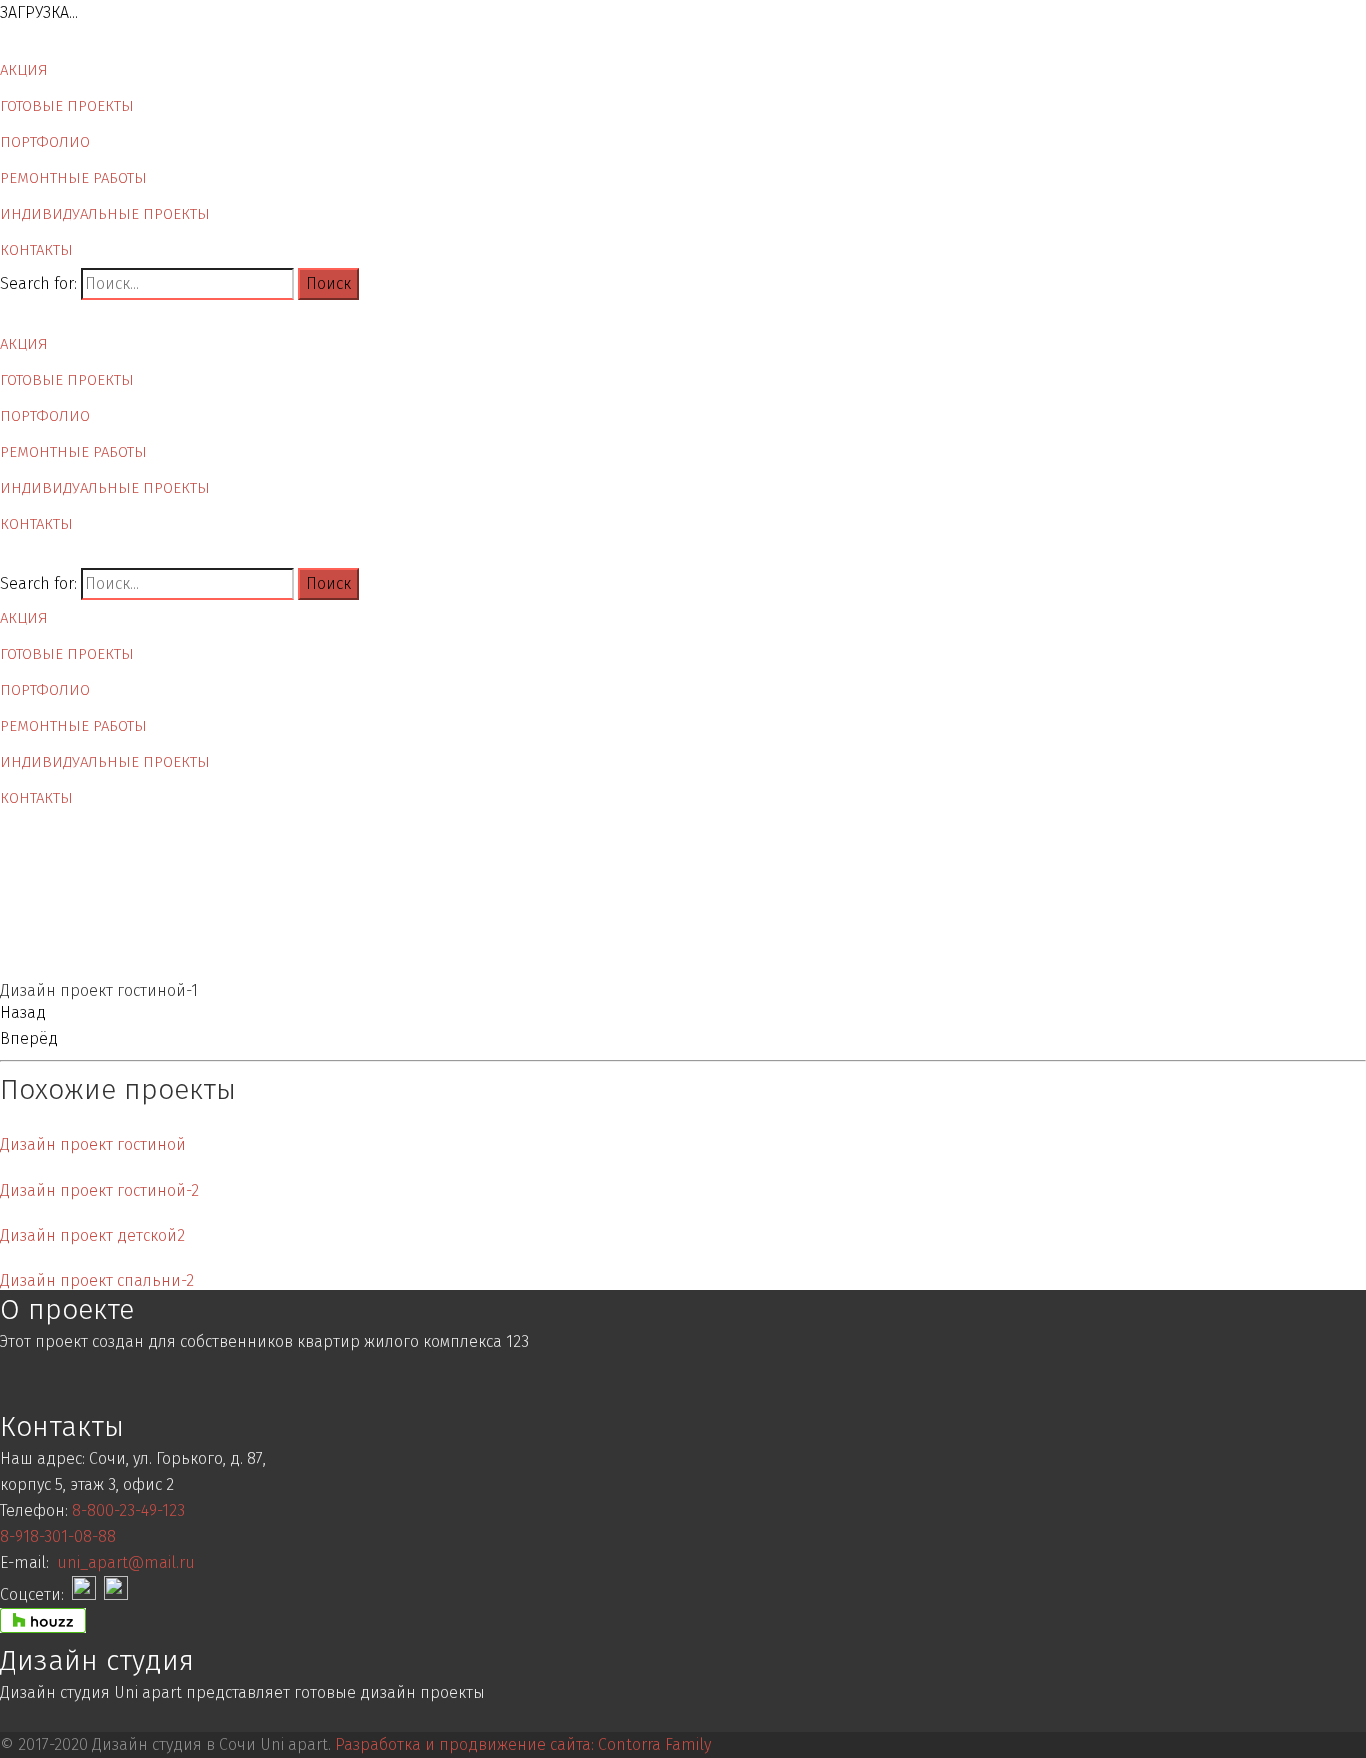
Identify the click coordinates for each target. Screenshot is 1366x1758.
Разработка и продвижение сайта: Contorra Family (523, 1744)
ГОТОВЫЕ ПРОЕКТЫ (67, 106)
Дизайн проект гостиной (93, 1144)
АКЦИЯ (24, 70)
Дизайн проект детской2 (92, 1235)
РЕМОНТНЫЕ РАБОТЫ (73, 178)
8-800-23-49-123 (128, 1510)
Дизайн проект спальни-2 (97, 1280)
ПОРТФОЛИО (45, 142)
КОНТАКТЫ (36, 250)
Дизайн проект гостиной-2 (99, 1190)
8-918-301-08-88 (58, 1536)
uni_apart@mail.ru (126, 1562)
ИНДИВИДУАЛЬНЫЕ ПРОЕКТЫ (105, 214)
